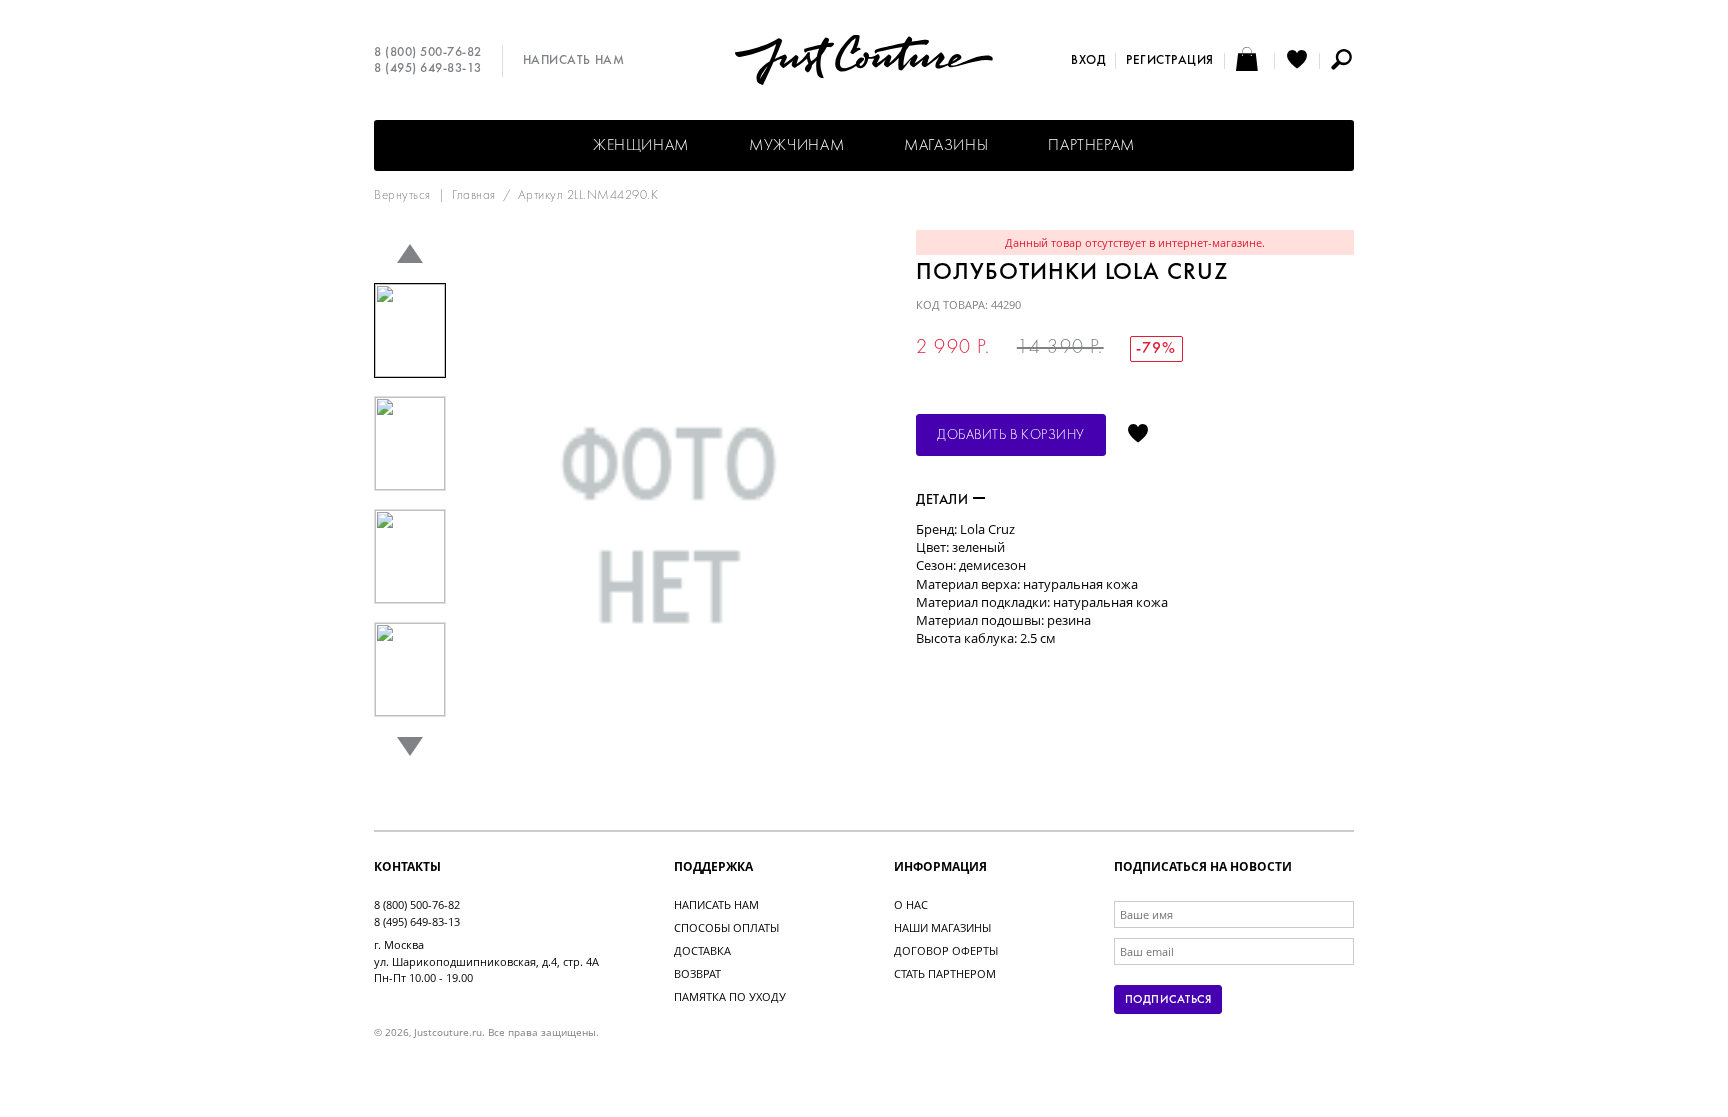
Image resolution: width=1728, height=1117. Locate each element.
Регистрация (1170, 61)
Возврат (697, 973)
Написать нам (573, 61)
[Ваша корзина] (1249, 61)
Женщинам (641, 146)
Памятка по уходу (730, 996)
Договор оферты (946, 950)
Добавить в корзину (1011, 435)
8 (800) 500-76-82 (428, 53)
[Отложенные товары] (1297, 61)
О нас (911, 904)
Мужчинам (796, 146)
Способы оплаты (726, 927)
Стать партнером (945, 973)
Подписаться (1168, 1000)
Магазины (946, 146)
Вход (1088, 61)
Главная (474, 196)
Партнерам (1091, 146)
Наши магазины (942, 927)
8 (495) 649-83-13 (428, 69)
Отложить (1138, 435)
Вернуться (402, 196)
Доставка (702, 950)
